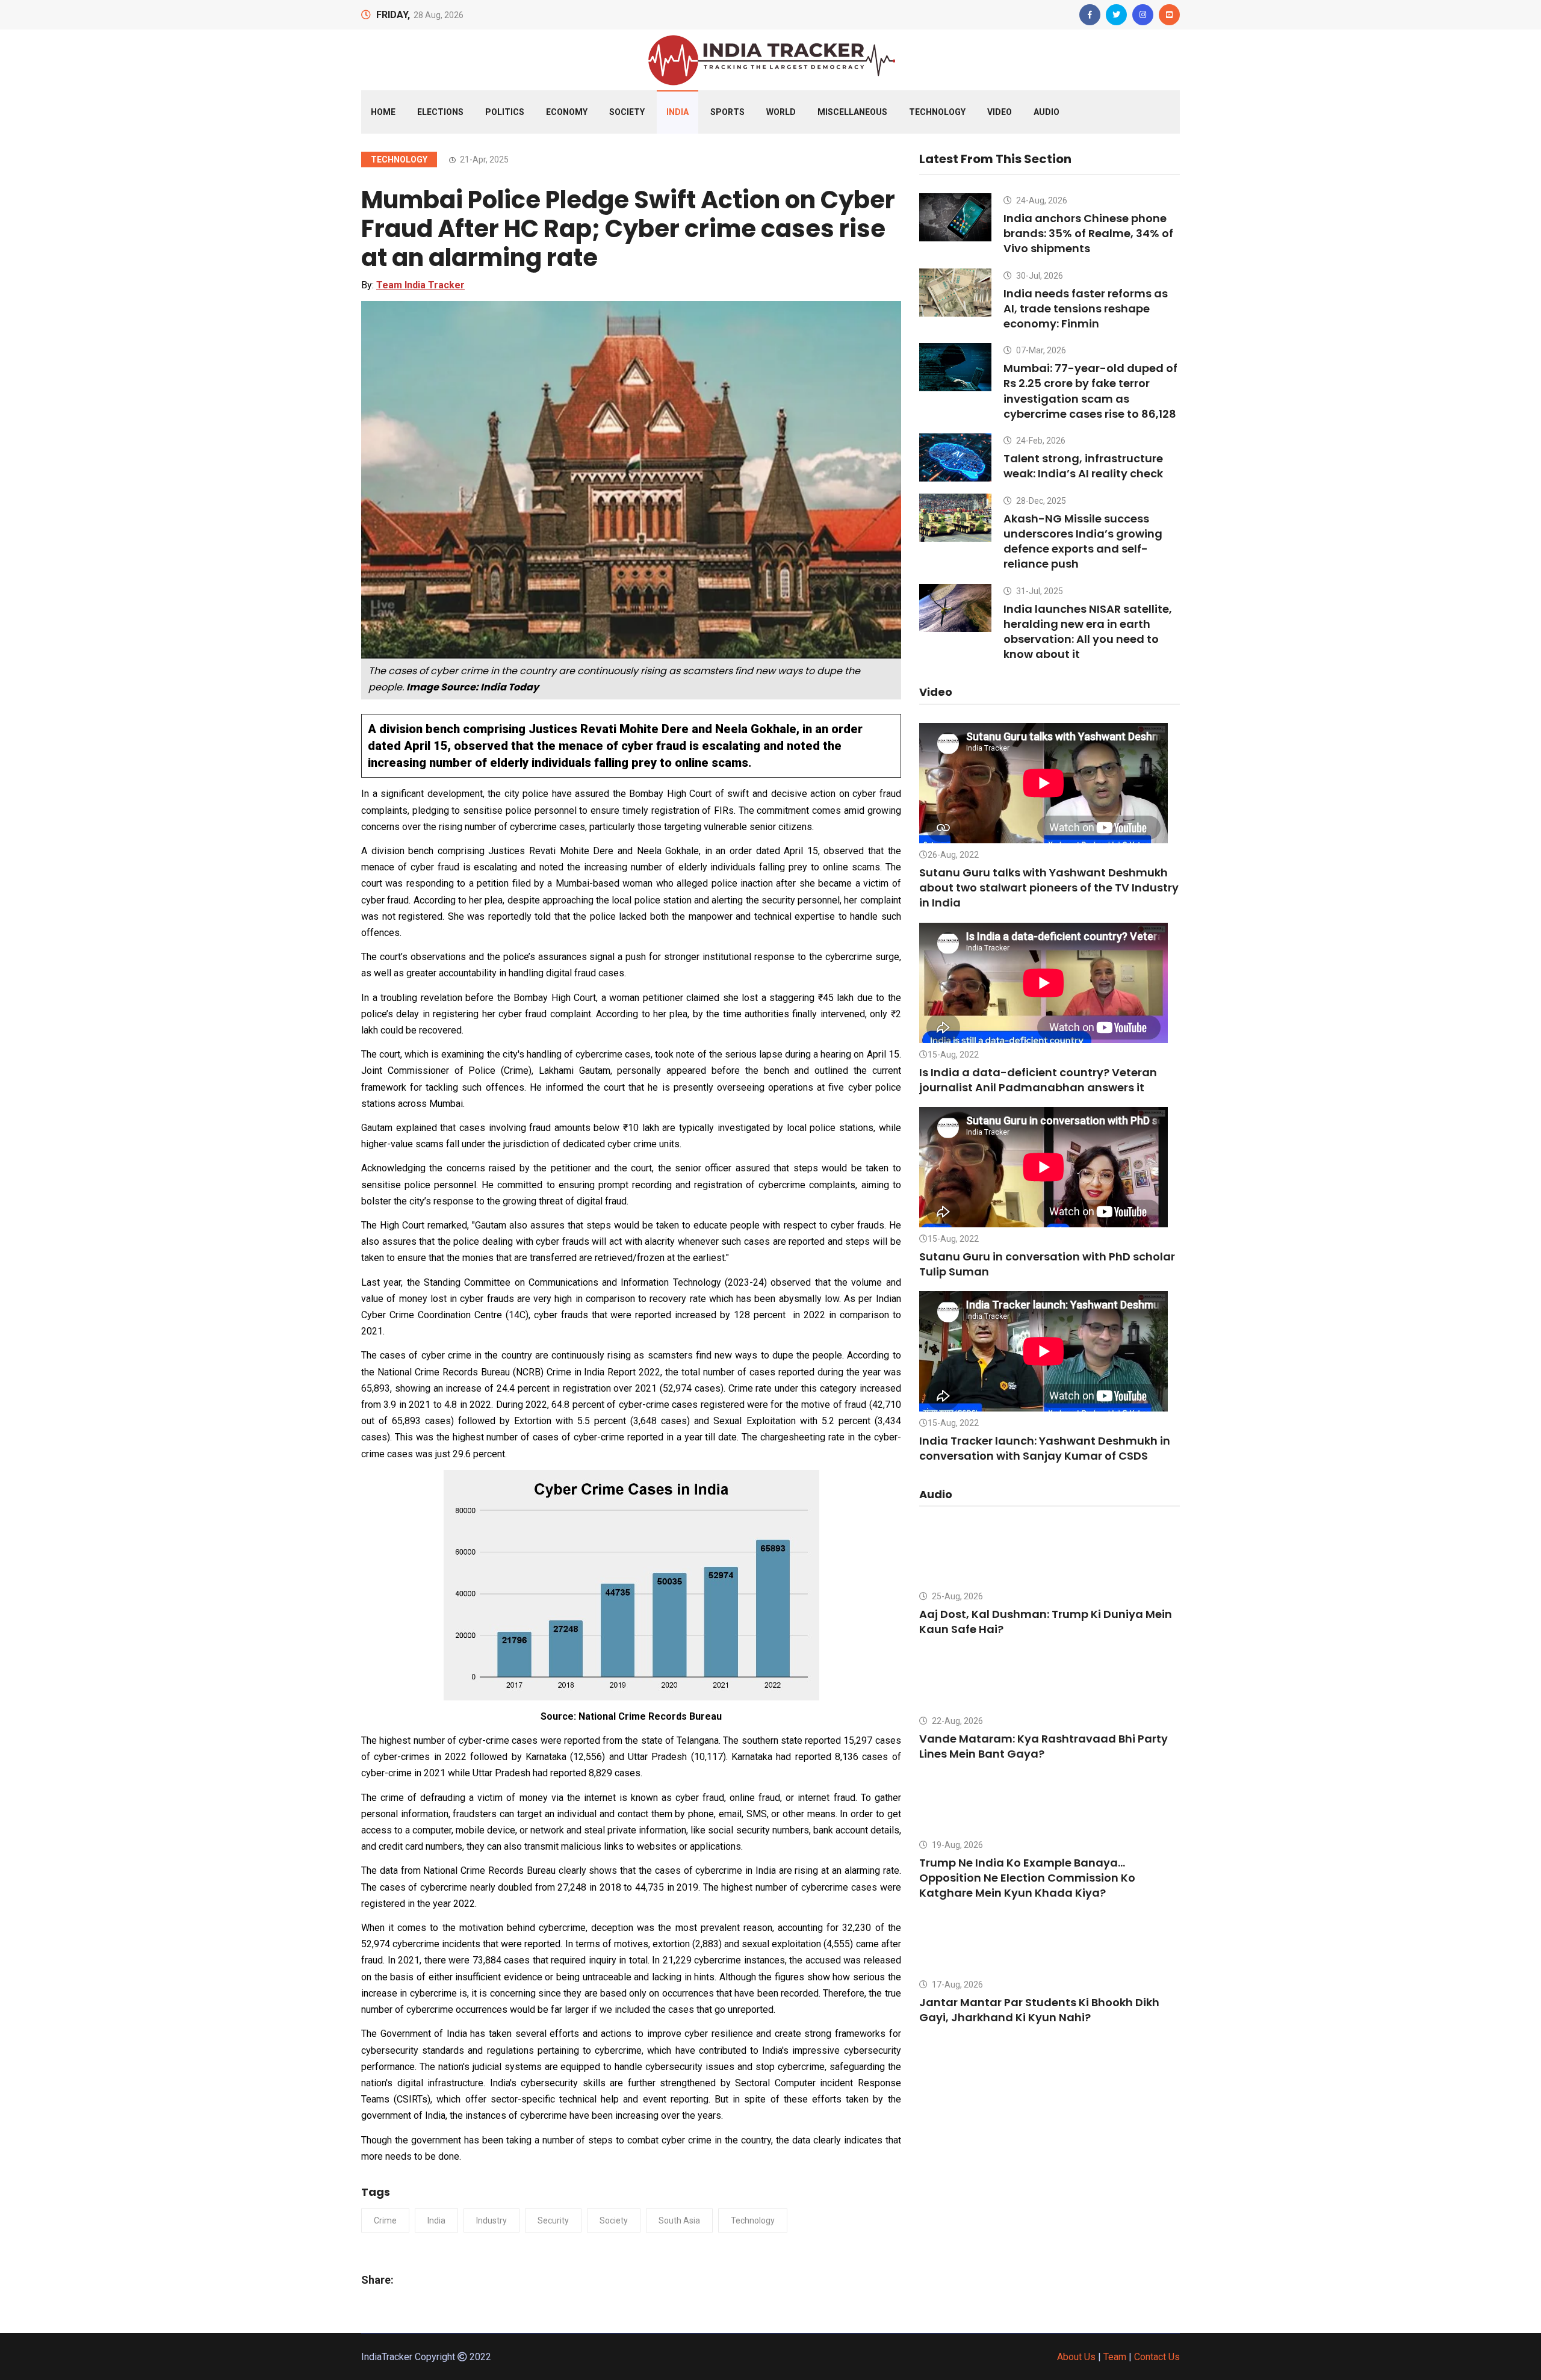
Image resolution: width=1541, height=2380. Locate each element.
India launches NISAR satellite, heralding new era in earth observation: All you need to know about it (1088, 632)
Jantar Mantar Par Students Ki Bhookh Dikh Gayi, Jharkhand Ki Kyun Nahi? (1039, 2010)
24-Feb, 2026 (1040, 441)
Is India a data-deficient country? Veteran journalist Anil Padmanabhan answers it (1038, 1080)
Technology (937, 112)
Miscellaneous (852, 112)
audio (1046, 112)
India (677, 112)
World (781, 112)
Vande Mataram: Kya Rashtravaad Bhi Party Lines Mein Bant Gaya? (1043, 1746)
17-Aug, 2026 (957, 1985)
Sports (727, 112)
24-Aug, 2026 (1041, 200)
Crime (385, 2220)
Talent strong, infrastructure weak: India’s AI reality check (1083, 466)
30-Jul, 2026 (1039, 276)
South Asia (679, 2220)
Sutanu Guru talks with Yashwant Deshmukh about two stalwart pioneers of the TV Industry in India (1049, 888)
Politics (505, 112)
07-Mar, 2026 (1040, 350)
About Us (1076, 2357)
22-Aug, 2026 (957, 1721)
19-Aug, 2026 (957, 1845)
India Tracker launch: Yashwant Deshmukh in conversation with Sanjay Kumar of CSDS (1045, 1448)
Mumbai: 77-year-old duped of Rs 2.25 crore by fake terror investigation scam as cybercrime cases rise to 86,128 (1090, 391)
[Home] (770, 59)
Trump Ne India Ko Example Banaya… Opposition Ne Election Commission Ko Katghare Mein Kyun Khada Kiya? (1027, 1878)
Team (1115, 2357)
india (436, 2220)
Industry (491, 2220)
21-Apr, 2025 (483, 160)
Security (553, 2220)
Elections (440, 112)
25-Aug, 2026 (957, 1596)
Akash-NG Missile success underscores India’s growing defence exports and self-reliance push (1083, 541)
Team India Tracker (420, 285)
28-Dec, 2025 (1040, 501)
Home (383, 112)
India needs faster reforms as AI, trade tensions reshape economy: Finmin (1086, 308)
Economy (567, 112)
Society (627, 112)
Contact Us (1157, 2357)
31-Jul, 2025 (1039, 591)
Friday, (393, 15)
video (1000, 112)
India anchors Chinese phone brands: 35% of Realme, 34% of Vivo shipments (1088, 233)
